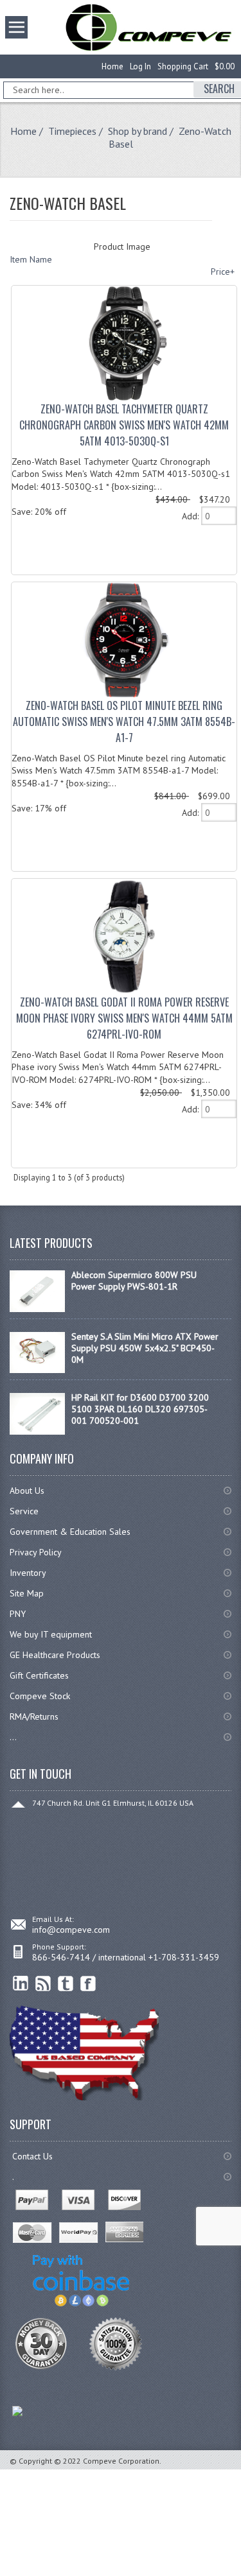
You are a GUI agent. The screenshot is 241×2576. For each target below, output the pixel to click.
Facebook (88, 1984)
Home (112, 66)
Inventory (28, 1573)
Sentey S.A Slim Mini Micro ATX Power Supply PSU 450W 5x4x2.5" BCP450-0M (145, 1348)
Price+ (223, 272)
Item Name (31, 259)
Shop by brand (138, 131)
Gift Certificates (39, 1675)
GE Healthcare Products (55, 1655)
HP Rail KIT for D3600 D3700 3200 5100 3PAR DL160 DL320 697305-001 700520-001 (140, 1409)
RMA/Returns (34, 1716)
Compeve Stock (40, 1696)
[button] (240, 2575)
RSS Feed (43, 1984)
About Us (27, 1491)
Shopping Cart (183, 66)
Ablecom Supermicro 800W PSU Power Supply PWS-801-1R (134, 1281)
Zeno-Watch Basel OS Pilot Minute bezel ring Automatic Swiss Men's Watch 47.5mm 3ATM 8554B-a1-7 (124, 722)
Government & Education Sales (70, 1532)
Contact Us (32, 2156)
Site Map (27, 1593)
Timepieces (72, 131)
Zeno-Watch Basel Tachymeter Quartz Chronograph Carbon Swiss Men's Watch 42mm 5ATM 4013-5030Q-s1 (124, 425)
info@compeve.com (71, 1930)
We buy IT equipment (51, 1634)
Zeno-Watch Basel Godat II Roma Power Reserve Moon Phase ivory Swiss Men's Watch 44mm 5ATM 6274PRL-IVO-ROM (124, 1018)
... (13, 1737)
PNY (18, 1614)
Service (24, 1511)
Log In (140, 66)
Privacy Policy (36, 1552)
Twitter (66, 1984)
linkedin (21, 1984)
